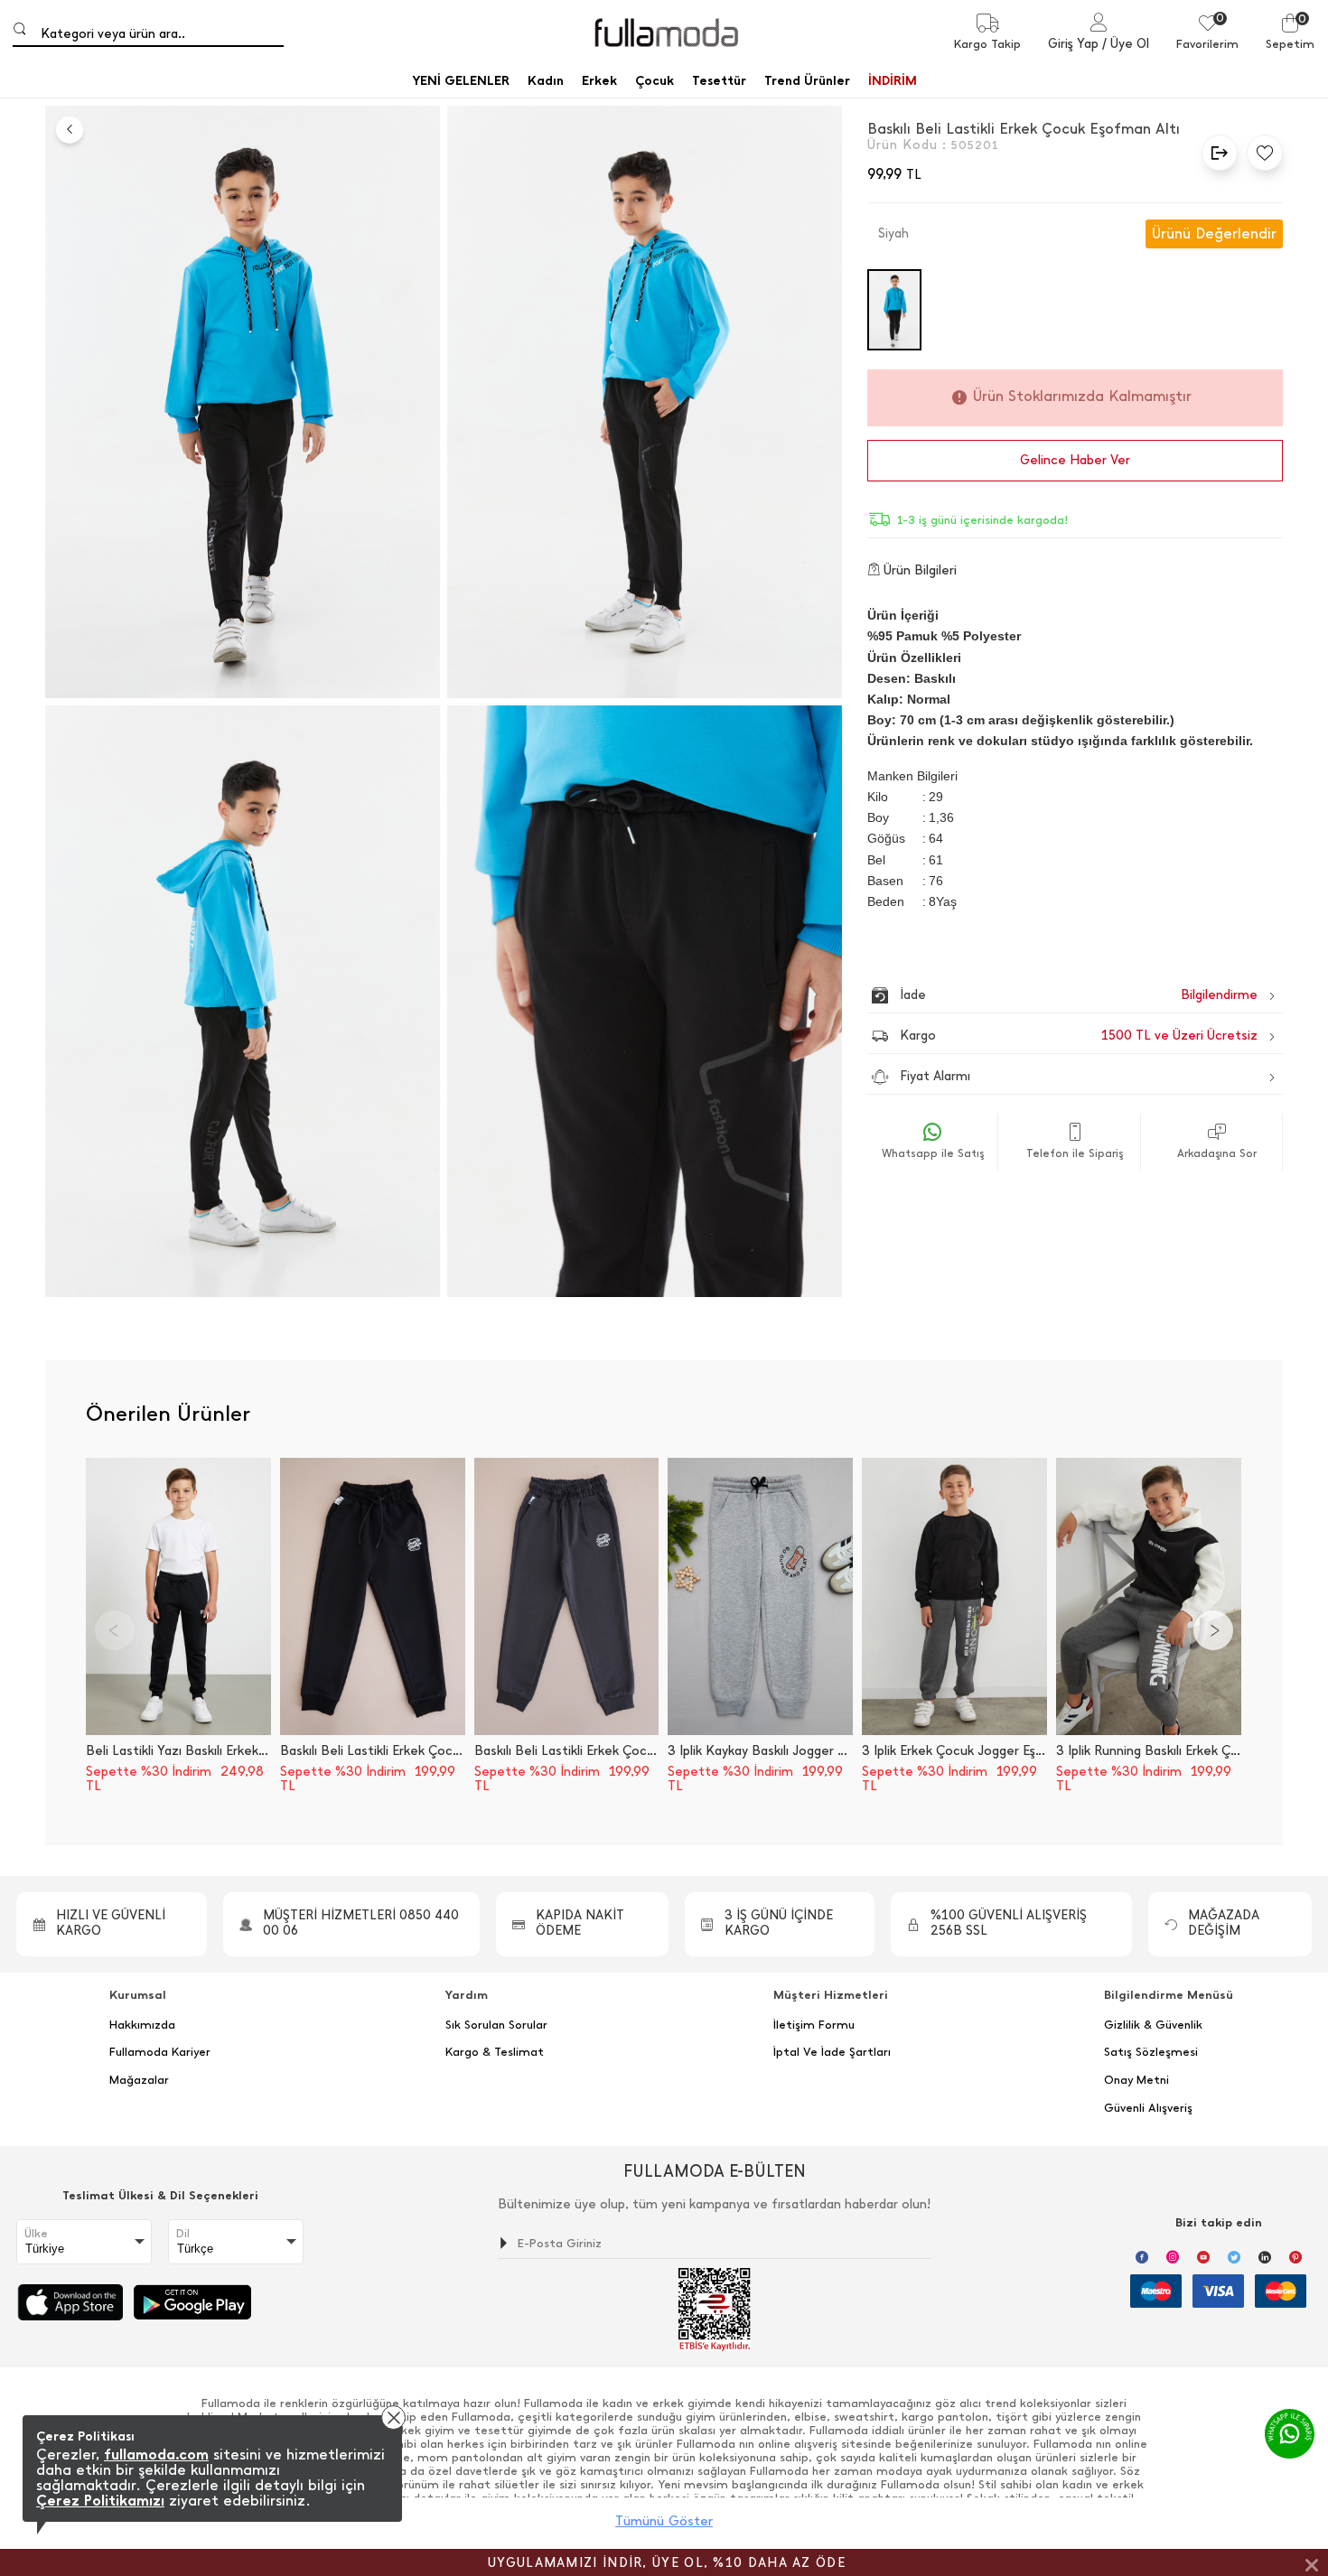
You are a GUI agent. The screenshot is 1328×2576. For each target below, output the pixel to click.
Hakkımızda (142, 2025)
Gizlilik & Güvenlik (1153, 2025)
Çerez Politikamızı (100, 2501)
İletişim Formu (814, 2025)
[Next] (1213, 1630)
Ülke (36, 2234)
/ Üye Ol (1126, 44)
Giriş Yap (1073, 44)
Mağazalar (139, 2080)
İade (1040, 995)
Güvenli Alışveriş (1148, 2108)
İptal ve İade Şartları (832, 2052)
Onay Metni (1136, 2080)
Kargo (1079, 1036)
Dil (183, 2234)
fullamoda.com (156, 2455)
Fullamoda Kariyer (160, 2052)
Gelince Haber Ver (1075, 460)
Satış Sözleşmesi (1151, 2052)
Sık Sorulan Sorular (496, 2025)
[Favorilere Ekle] (1260, 153)
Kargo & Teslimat (495, 2052)
